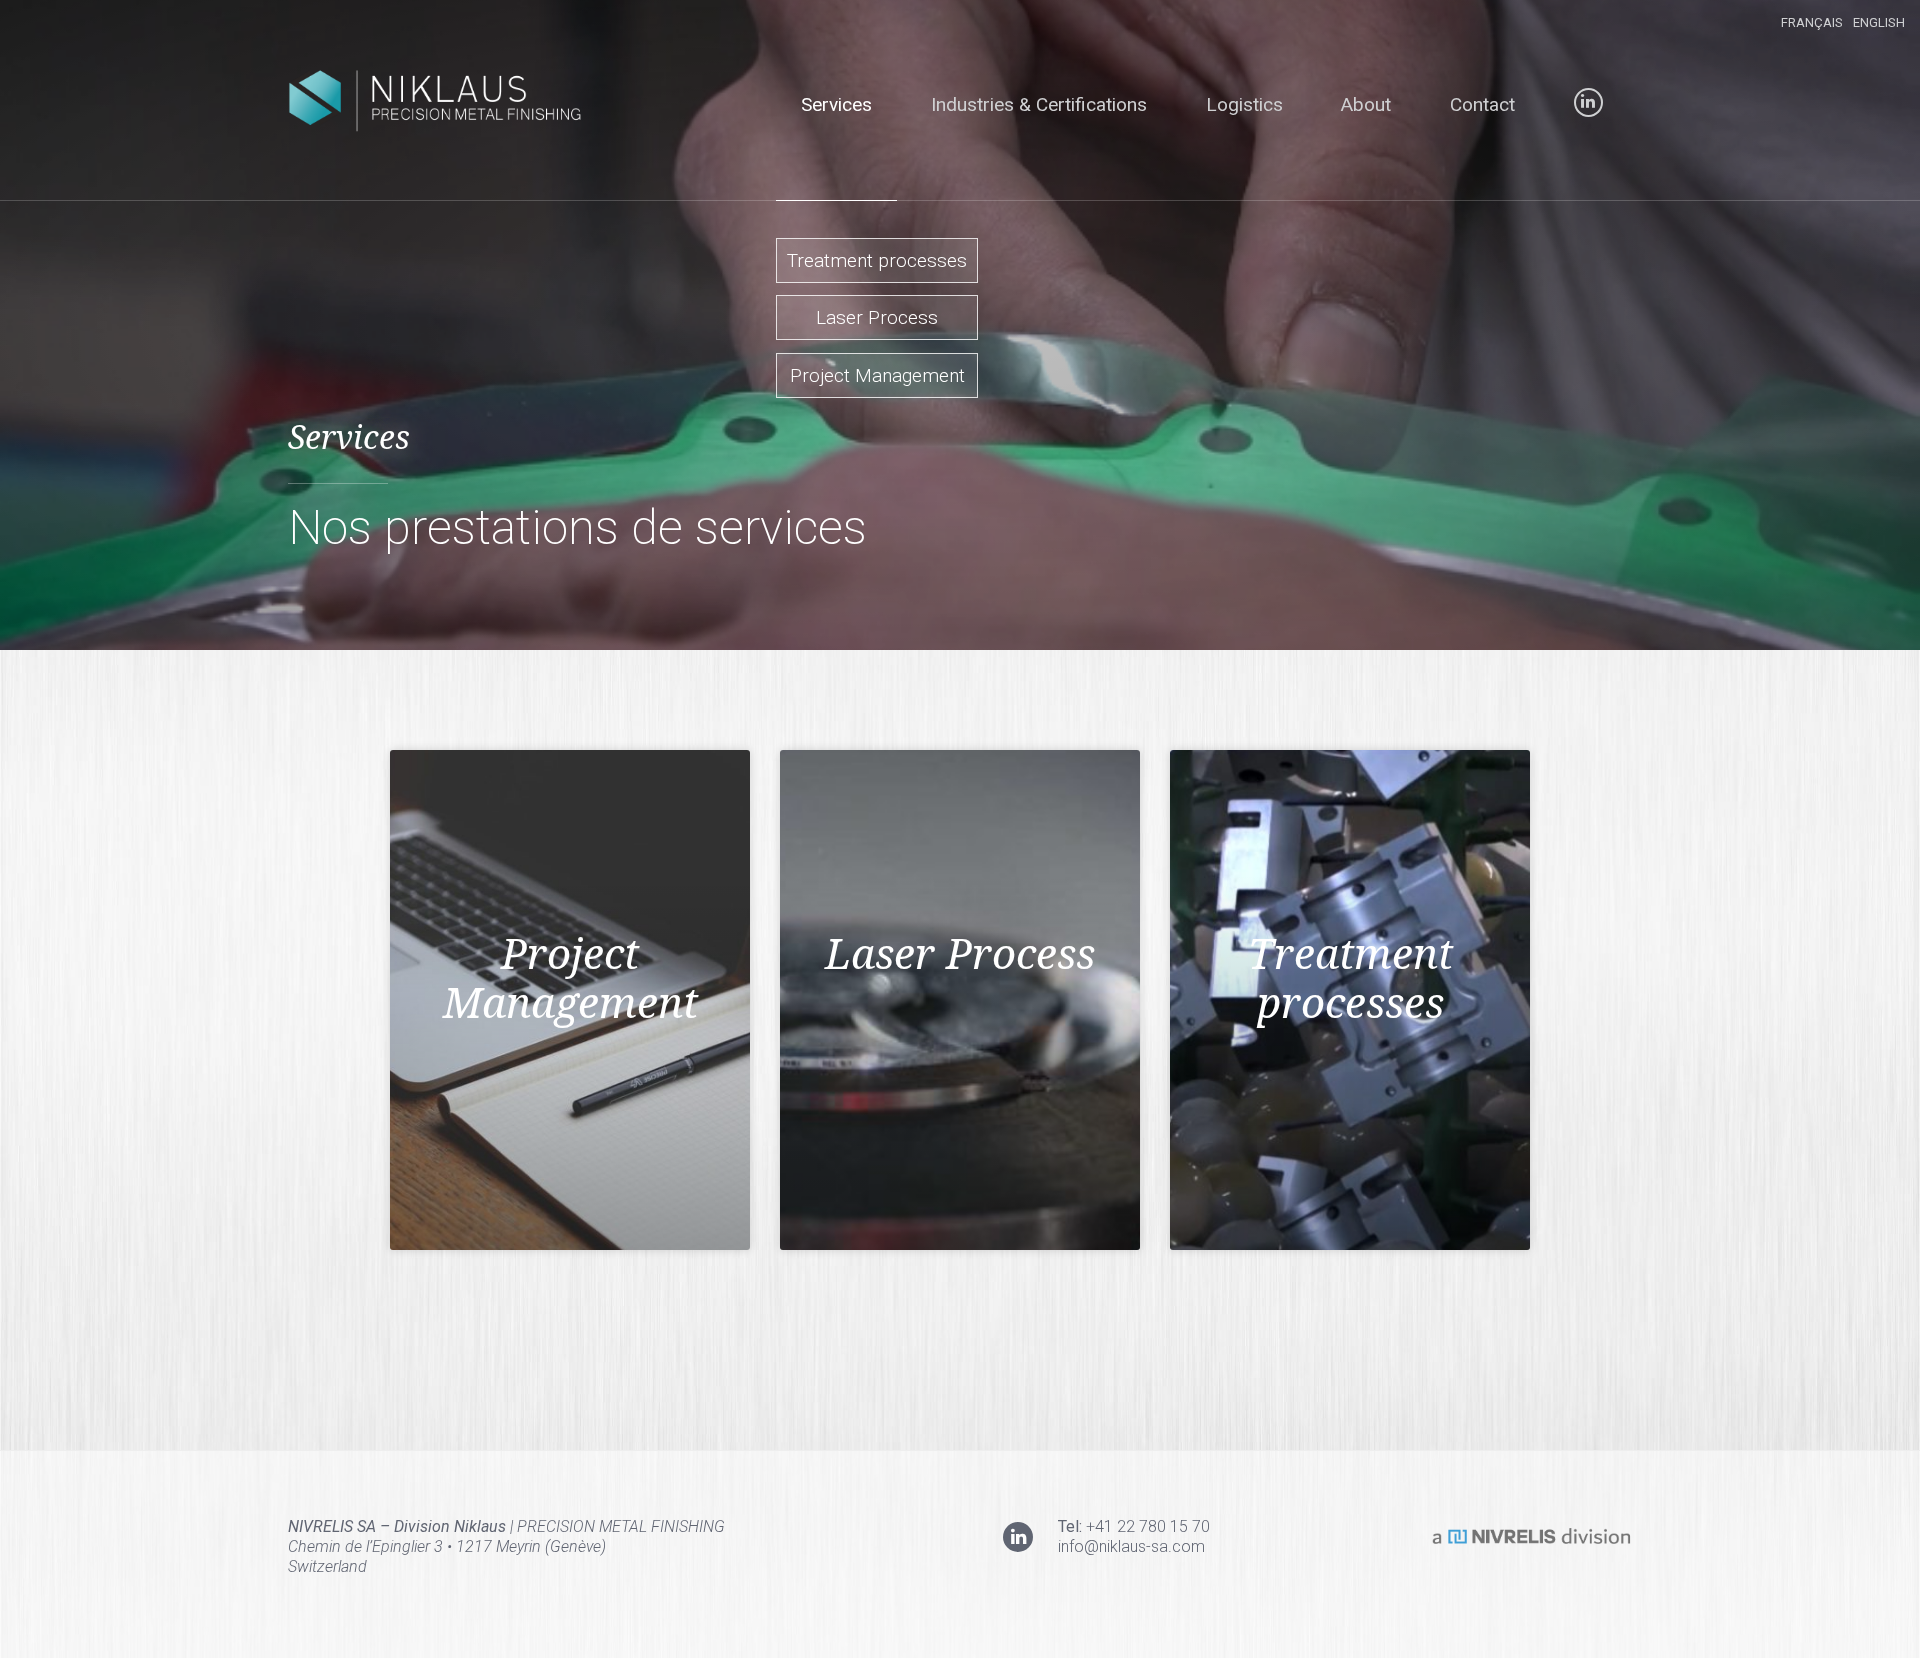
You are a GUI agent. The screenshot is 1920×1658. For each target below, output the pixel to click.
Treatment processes (877, 260)
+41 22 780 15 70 (1148, 1526)
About (1366, 104)
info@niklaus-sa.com (1131, 1546)
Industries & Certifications (1039, 104)
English (1879, 22)
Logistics (1244, 104)
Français (1812, 22)
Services (836, 104)
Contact (1482, 104)
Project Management (877, 375)
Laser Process (877, 317)
